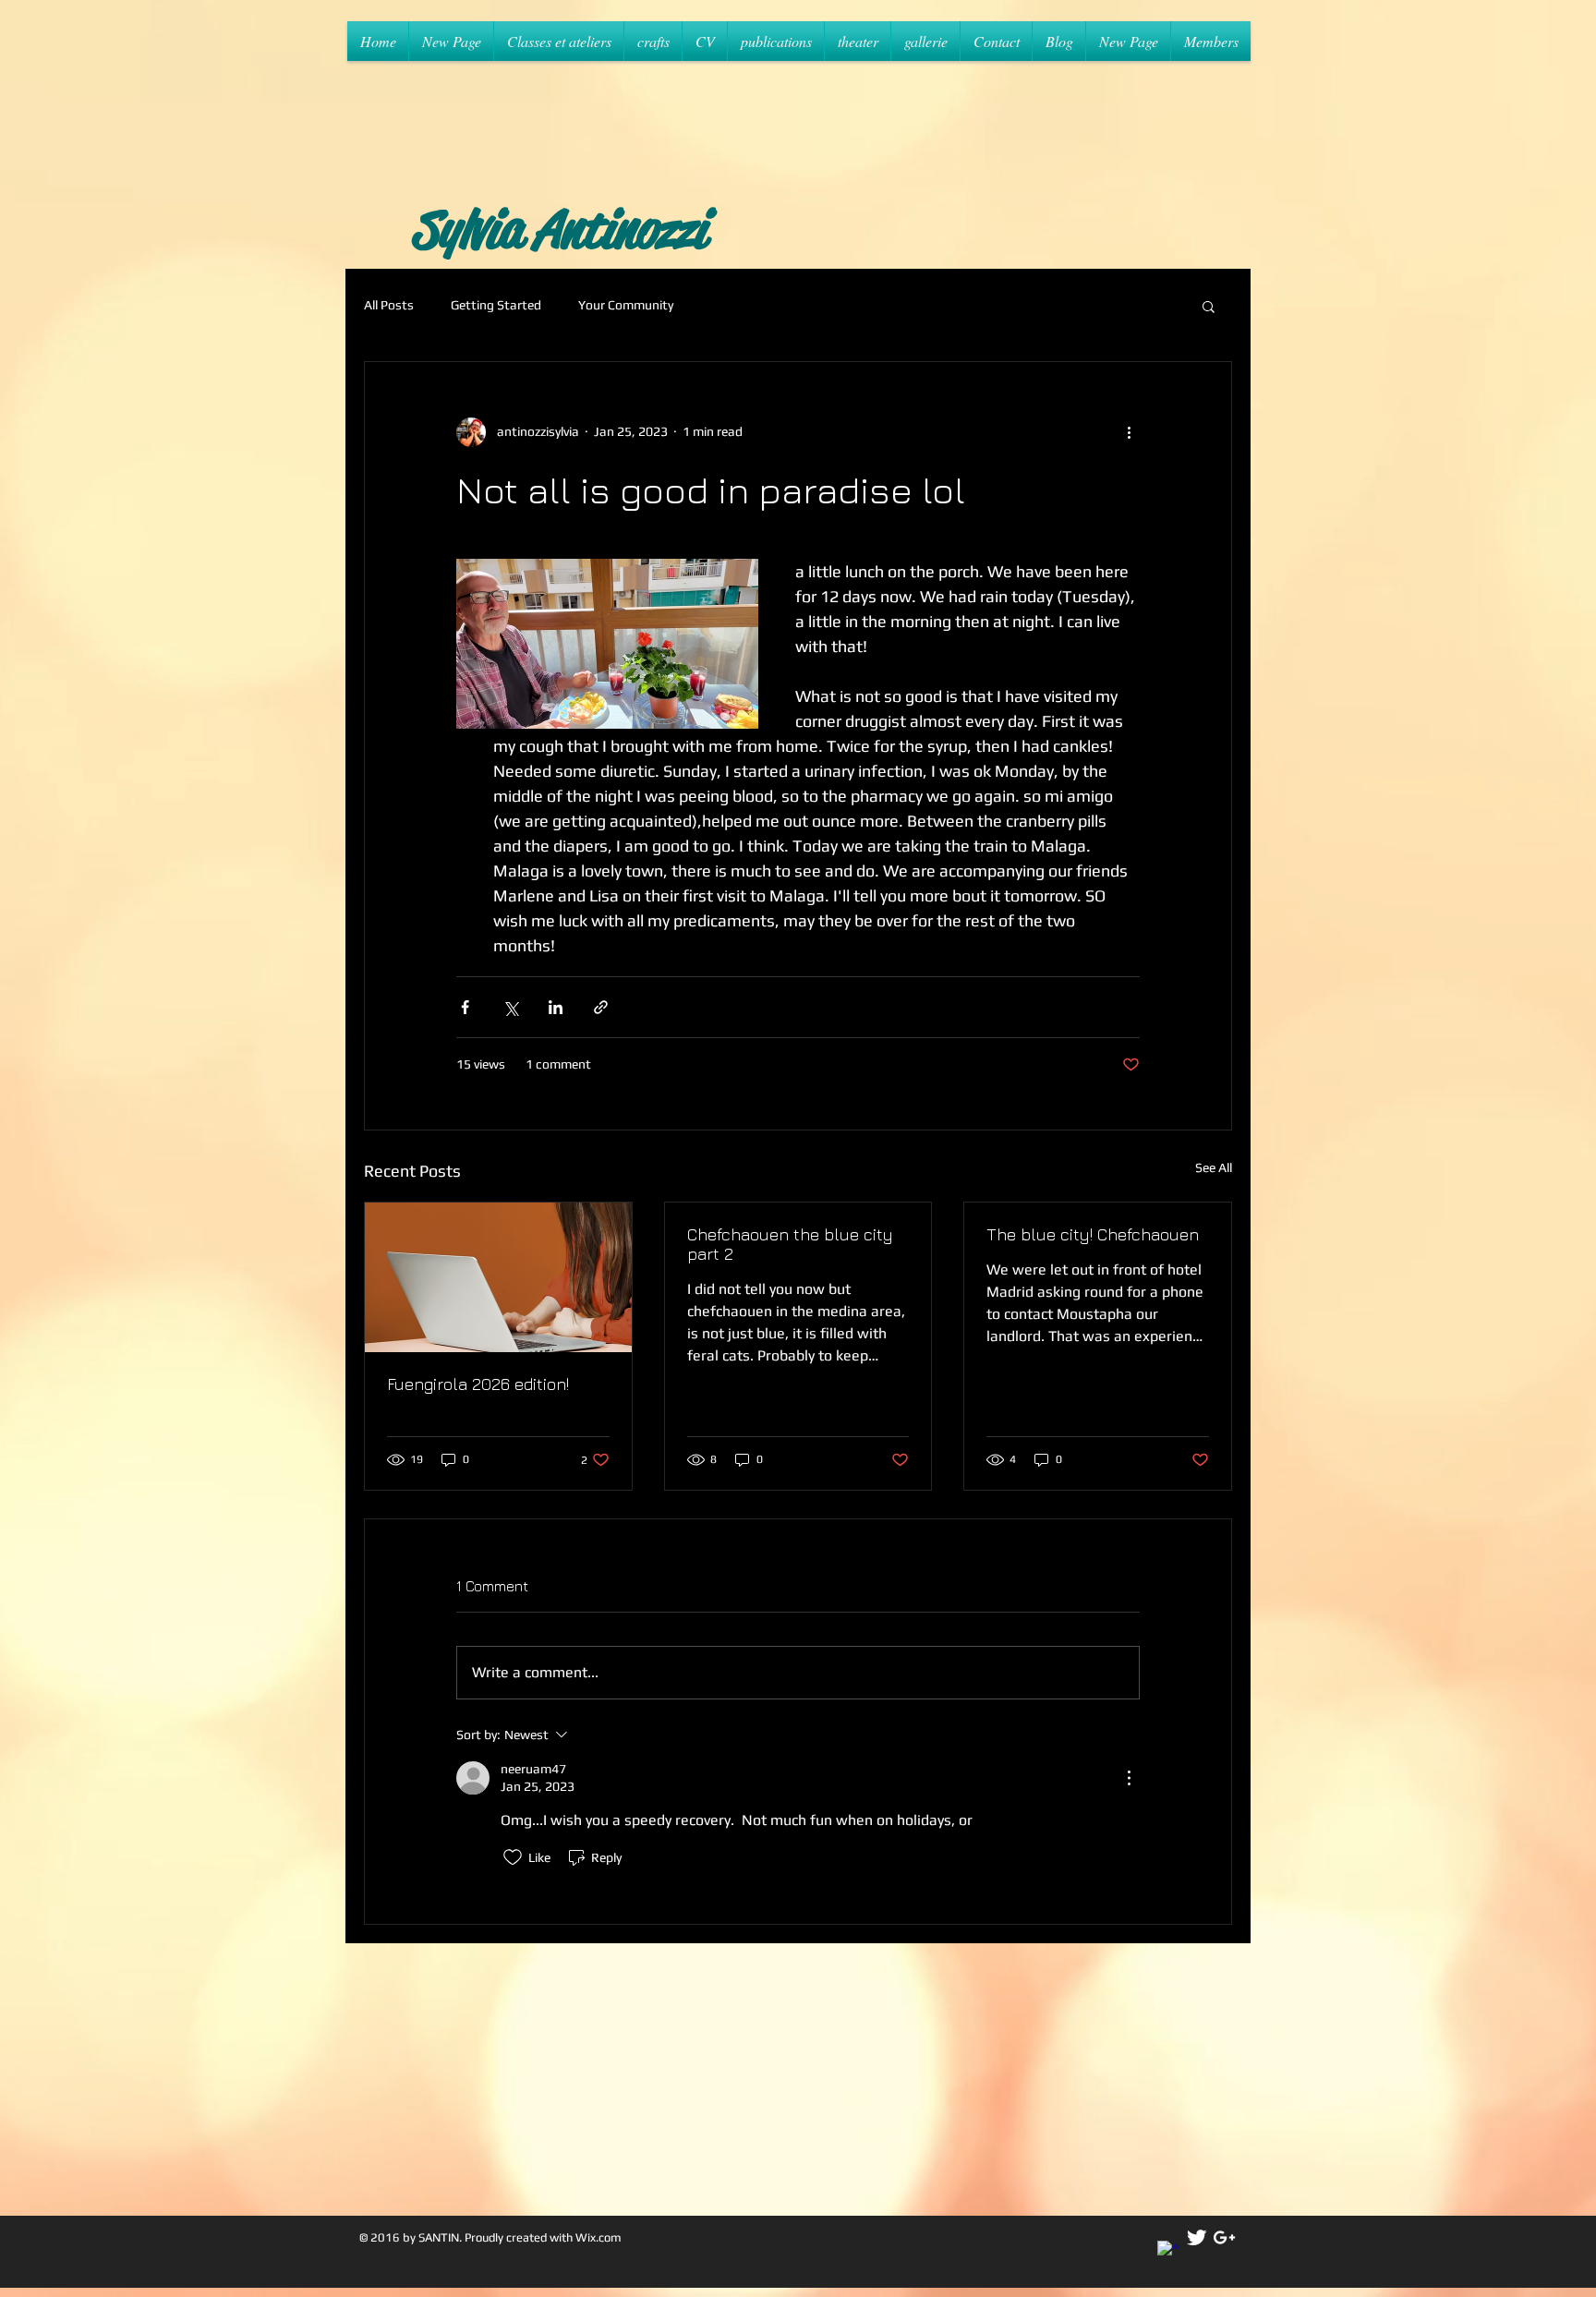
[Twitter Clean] (1197, 2237)
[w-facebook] (1169, 2252)
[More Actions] (1129, 1778)
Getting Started (496, 305)
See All (1214, 1167)
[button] (1209, 306)
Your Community (626, 305)
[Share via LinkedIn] (556, 1007)
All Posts (389, 305)
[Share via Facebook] (465, 1007)
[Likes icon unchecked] (513, 1857)
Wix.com (598, 2237)
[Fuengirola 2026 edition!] (498, 1277)
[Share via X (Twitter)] (510, 1007)
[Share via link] (601, 1007)
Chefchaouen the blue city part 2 (790, 1244)
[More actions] (1129, 432)
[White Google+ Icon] (1224, 2237)
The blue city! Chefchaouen (1093, 1234)
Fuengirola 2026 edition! (478, 1384)
